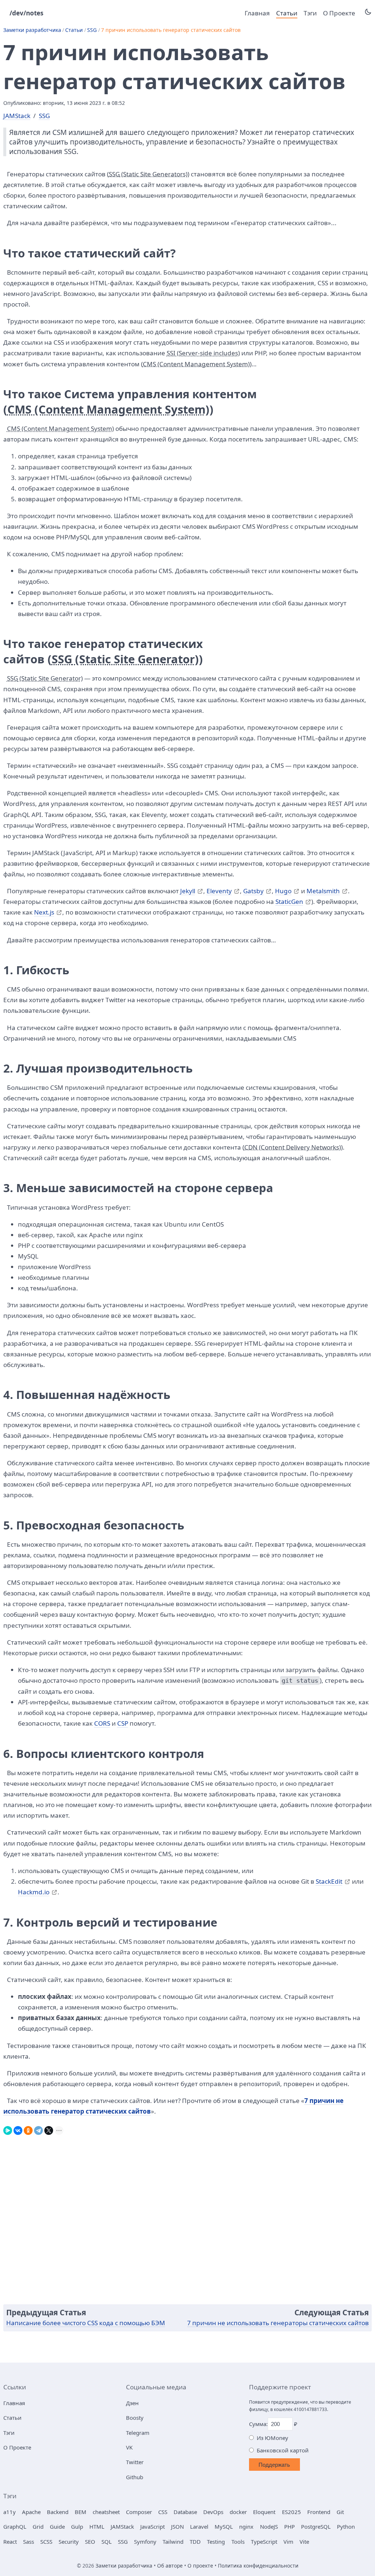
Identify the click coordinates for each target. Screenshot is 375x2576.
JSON (177, 2526)
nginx (246, 2526)
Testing (216, 2542)
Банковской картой (283, 2450)
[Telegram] (38, 2129)
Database (185, 2512)
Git (340, 2512)
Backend (58, 2512)
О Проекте (339, 13)
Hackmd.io (34, 1892)
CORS (102, 1723)
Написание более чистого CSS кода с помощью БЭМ (86, 2323)
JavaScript (153, 2526)
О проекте (200, 2566)
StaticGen (289, 902)
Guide (57, 2526)
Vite (304, 2542)
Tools (238, 2542)
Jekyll (188, 891)
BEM (81, 2512)
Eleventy (219, 891)
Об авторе (170, 2566)
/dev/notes (27, 13)
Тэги (310, 13)
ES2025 (292, 2512)
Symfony (145, 2542)
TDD (195, 2542)
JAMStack (17, 116)
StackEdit (329, 1881)
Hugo (283, 891)
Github (135, 2477)
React (10, 2542)
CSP (123, 1723)
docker (238, 2512)
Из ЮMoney (272, 2438)
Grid (38, 2526)
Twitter (135, 2462)
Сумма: (258, 2424)
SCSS (46, 2542)
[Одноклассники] (28, 2129)
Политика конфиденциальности (258, 2566)
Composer (139, 2512)
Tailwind (173, 2542)
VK (129, 2447)
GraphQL (15, 2526)
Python (346, 2526)
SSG (92, 30)
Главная (257, 13)
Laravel (199, 2526)
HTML (97, 2526)
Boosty (135, 2418)
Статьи (287, 13)
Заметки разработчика (32, 30)
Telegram (138, 2433)
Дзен (132, 2403)
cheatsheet (106, 2512)
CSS (163, 2512)
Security (69, 2542)
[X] (49, 2129)
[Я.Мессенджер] (8, 2129)
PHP (289, 2526)
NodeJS (269, 2526)
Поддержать (274, 2465)
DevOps (213, 2512)
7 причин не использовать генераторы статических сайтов (278, 2323)
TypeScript (264, 2542)
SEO (90, 2542)
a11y (10, 2512)
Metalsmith (323, 891)
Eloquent (264, 2512)
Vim (288, 2542)
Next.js (44, 912)
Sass (29, 2542)
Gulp (77, 2526)
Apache (31, 2512)
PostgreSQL (316, 2526)
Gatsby (253, 891)
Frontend (319, 2512)
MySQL (224, 2526)
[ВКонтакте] (18, 2129)
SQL (107, 2542)
